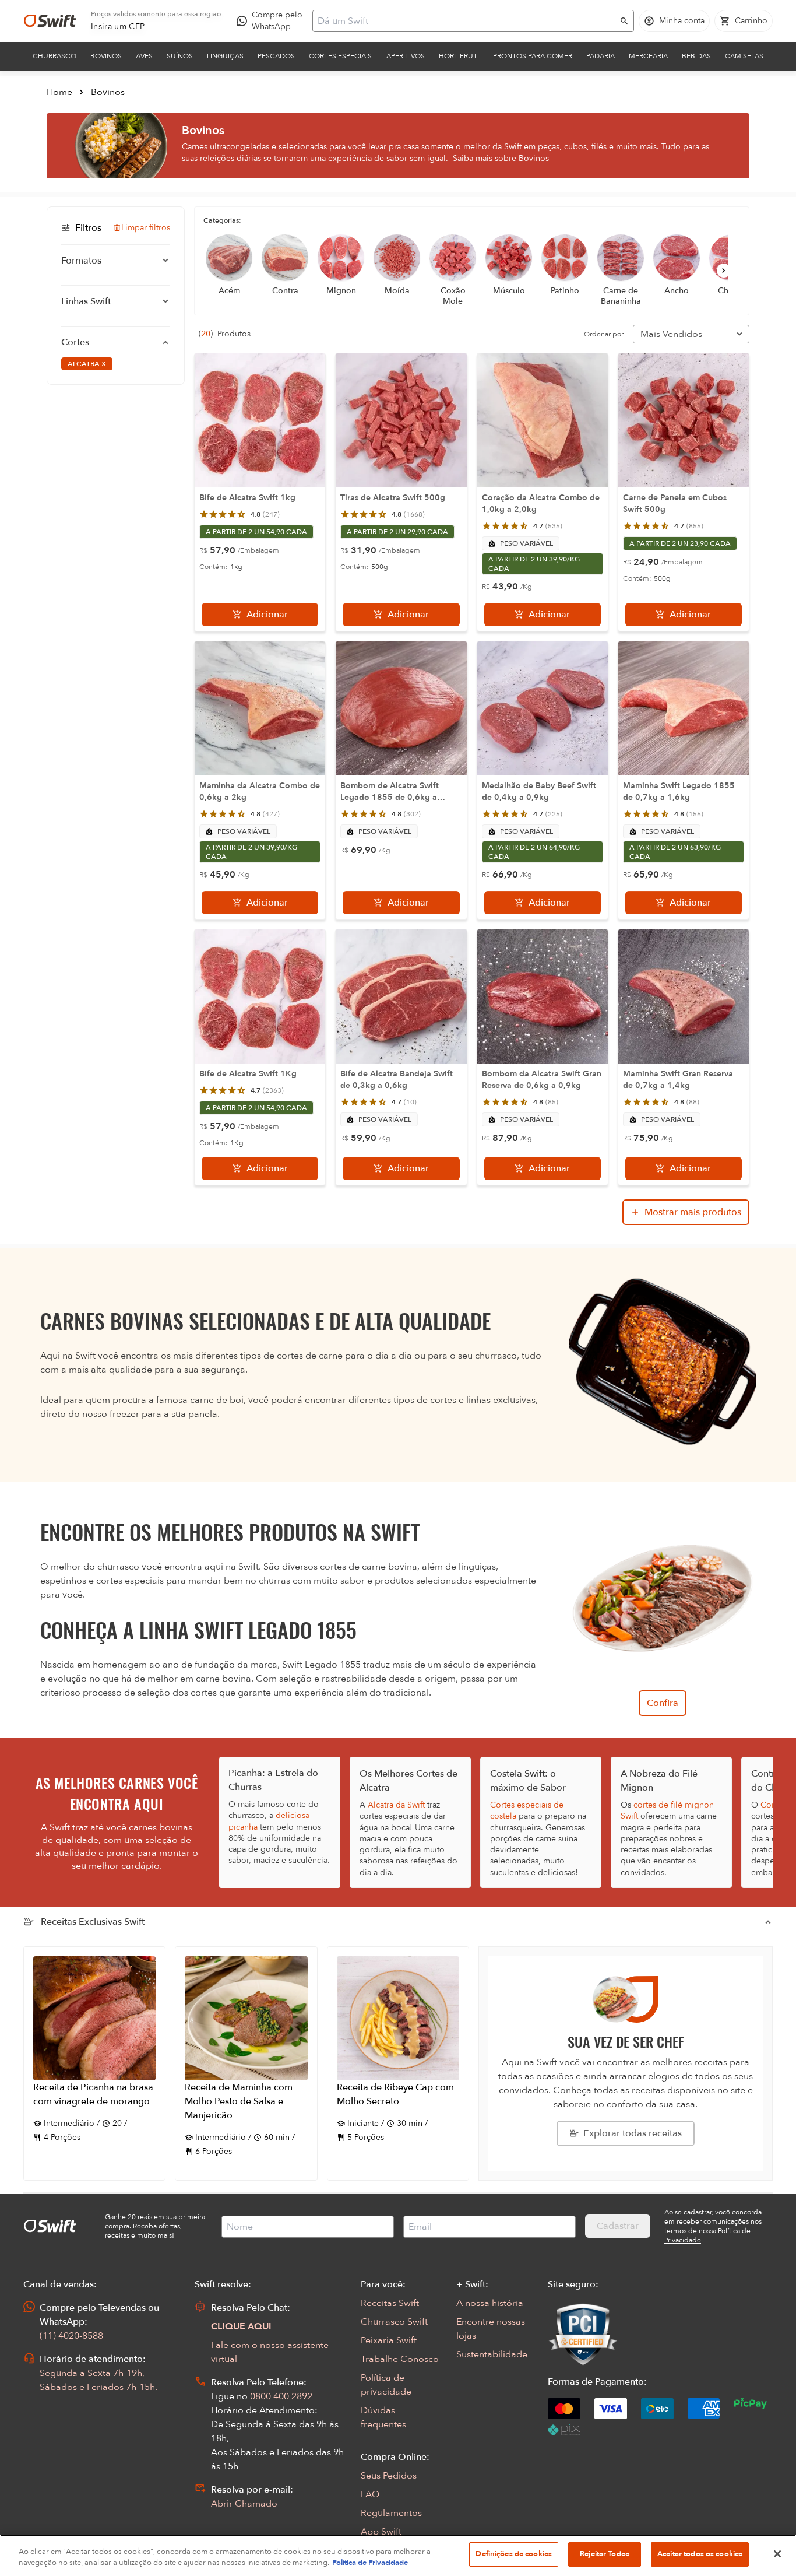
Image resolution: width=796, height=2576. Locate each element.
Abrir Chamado (244, 2504)
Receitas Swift (390, 2303)
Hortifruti (459, 56)
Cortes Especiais (340, 56)
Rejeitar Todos (605, 2554)
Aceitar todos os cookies (700, 2554)
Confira (663, 1703)
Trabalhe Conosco (400, 2359)
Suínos (180, 56)
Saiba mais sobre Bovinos (501, 158)
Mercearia (648, 56)
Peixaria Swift (389, 2340)
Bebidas (696, 56)
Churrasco (54, 56)
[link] (118, 27)
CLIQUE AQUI (241, 2326)
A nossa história (490, 2303)
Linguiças (225, 56)
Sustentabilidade (492, 2354)
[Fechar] (777, 2554)
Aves (144, 56)
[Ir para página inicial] (50, 21)
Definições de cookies (514, 2554)
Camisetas (744, 56)
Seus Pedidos (389, 2476)
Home (59, 92)
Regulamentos (391, 2513)
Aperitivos (406, 56)
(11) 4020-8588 (71, 2336)
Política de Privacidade (370, 2563)
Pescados (276, 56)
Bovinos (106, 56)
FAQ (370, 2494)
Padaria (600, 56)
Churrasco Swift (394, 2322)
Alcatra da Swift (396, 1805)
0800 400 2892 (281, 2396)
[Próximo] (724, 271)
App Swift (381, 2532)
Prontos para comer (533, 56)
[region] (398, 2555)
